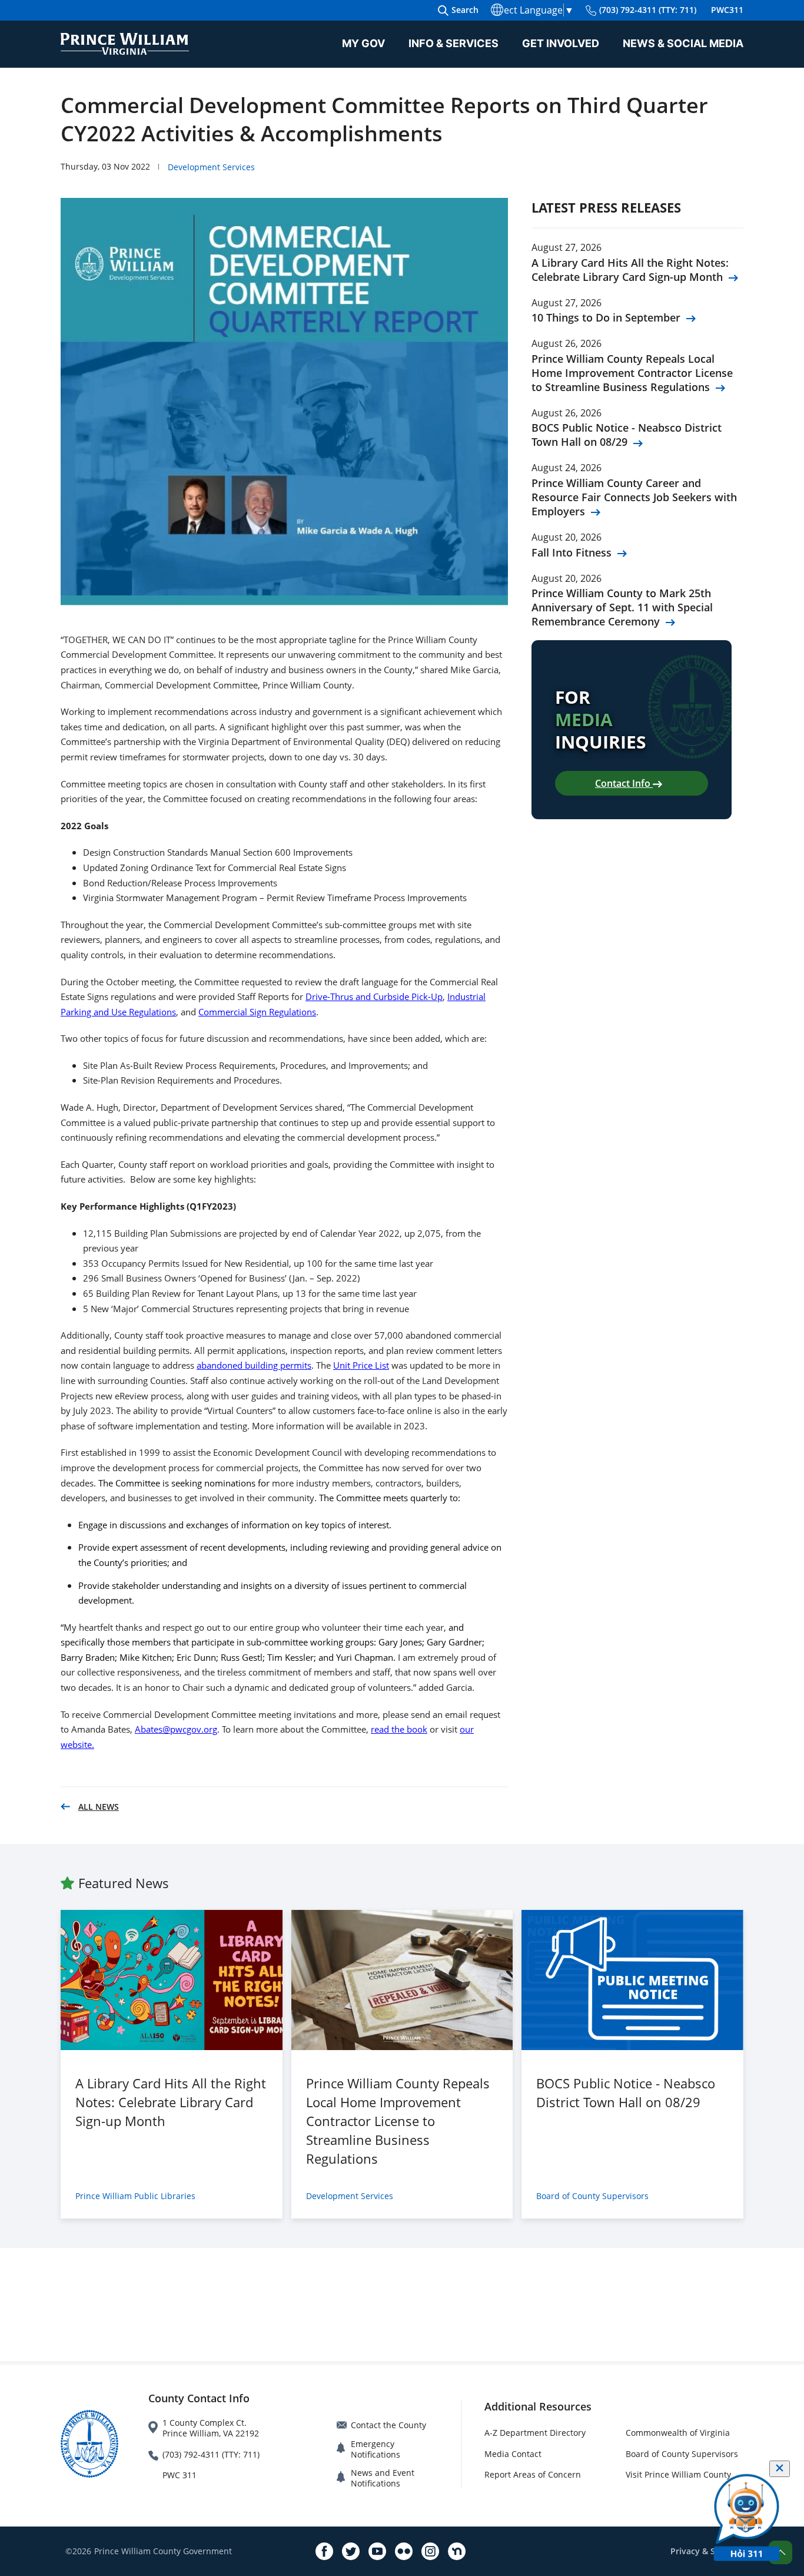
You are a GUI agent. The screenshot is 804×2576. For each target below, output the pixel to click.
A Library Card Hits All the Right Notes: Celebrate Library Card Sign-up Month (630, 270)
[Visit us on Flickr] (404, 2551)
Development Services (211, 167)
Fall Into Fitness (572, 552)
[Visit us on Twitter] (351, 2551)
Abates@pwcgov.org (176, 1729)
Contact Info (624, 783)
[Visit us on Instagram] (430, 2551)
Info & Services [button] (454, 43)
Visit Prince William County (678, 2474)
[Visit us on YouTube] (377, 2551)
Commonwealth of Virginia (678, 2433)
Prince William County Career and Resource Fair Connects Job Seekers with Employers (634, 497)
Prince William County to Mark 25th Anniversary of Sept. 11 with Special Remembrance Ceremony (622, 607)
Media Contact (513, 2454)
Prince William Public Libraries (135, 2196)
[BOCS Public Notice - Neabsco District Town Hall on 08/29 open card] (632, 1980)
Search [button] (465, 10)
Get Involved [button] (561, 43)
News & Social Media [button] (683, 43)
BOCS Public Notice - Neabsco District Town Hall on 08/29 (627, 435)
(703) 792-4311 (648, 10)
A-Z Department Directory (535, 2433)
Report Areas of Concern (533, 2474)
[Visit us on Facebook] (324, 2551)
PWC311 (727, 10)
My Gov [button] (363, 43)
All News (99, 1807)
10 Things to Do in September (606, 317)
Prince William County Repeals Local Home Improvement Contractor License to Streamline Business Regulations (632, 373)
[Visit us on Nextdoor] (457, 2551)
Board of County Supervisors (592, 2196)
